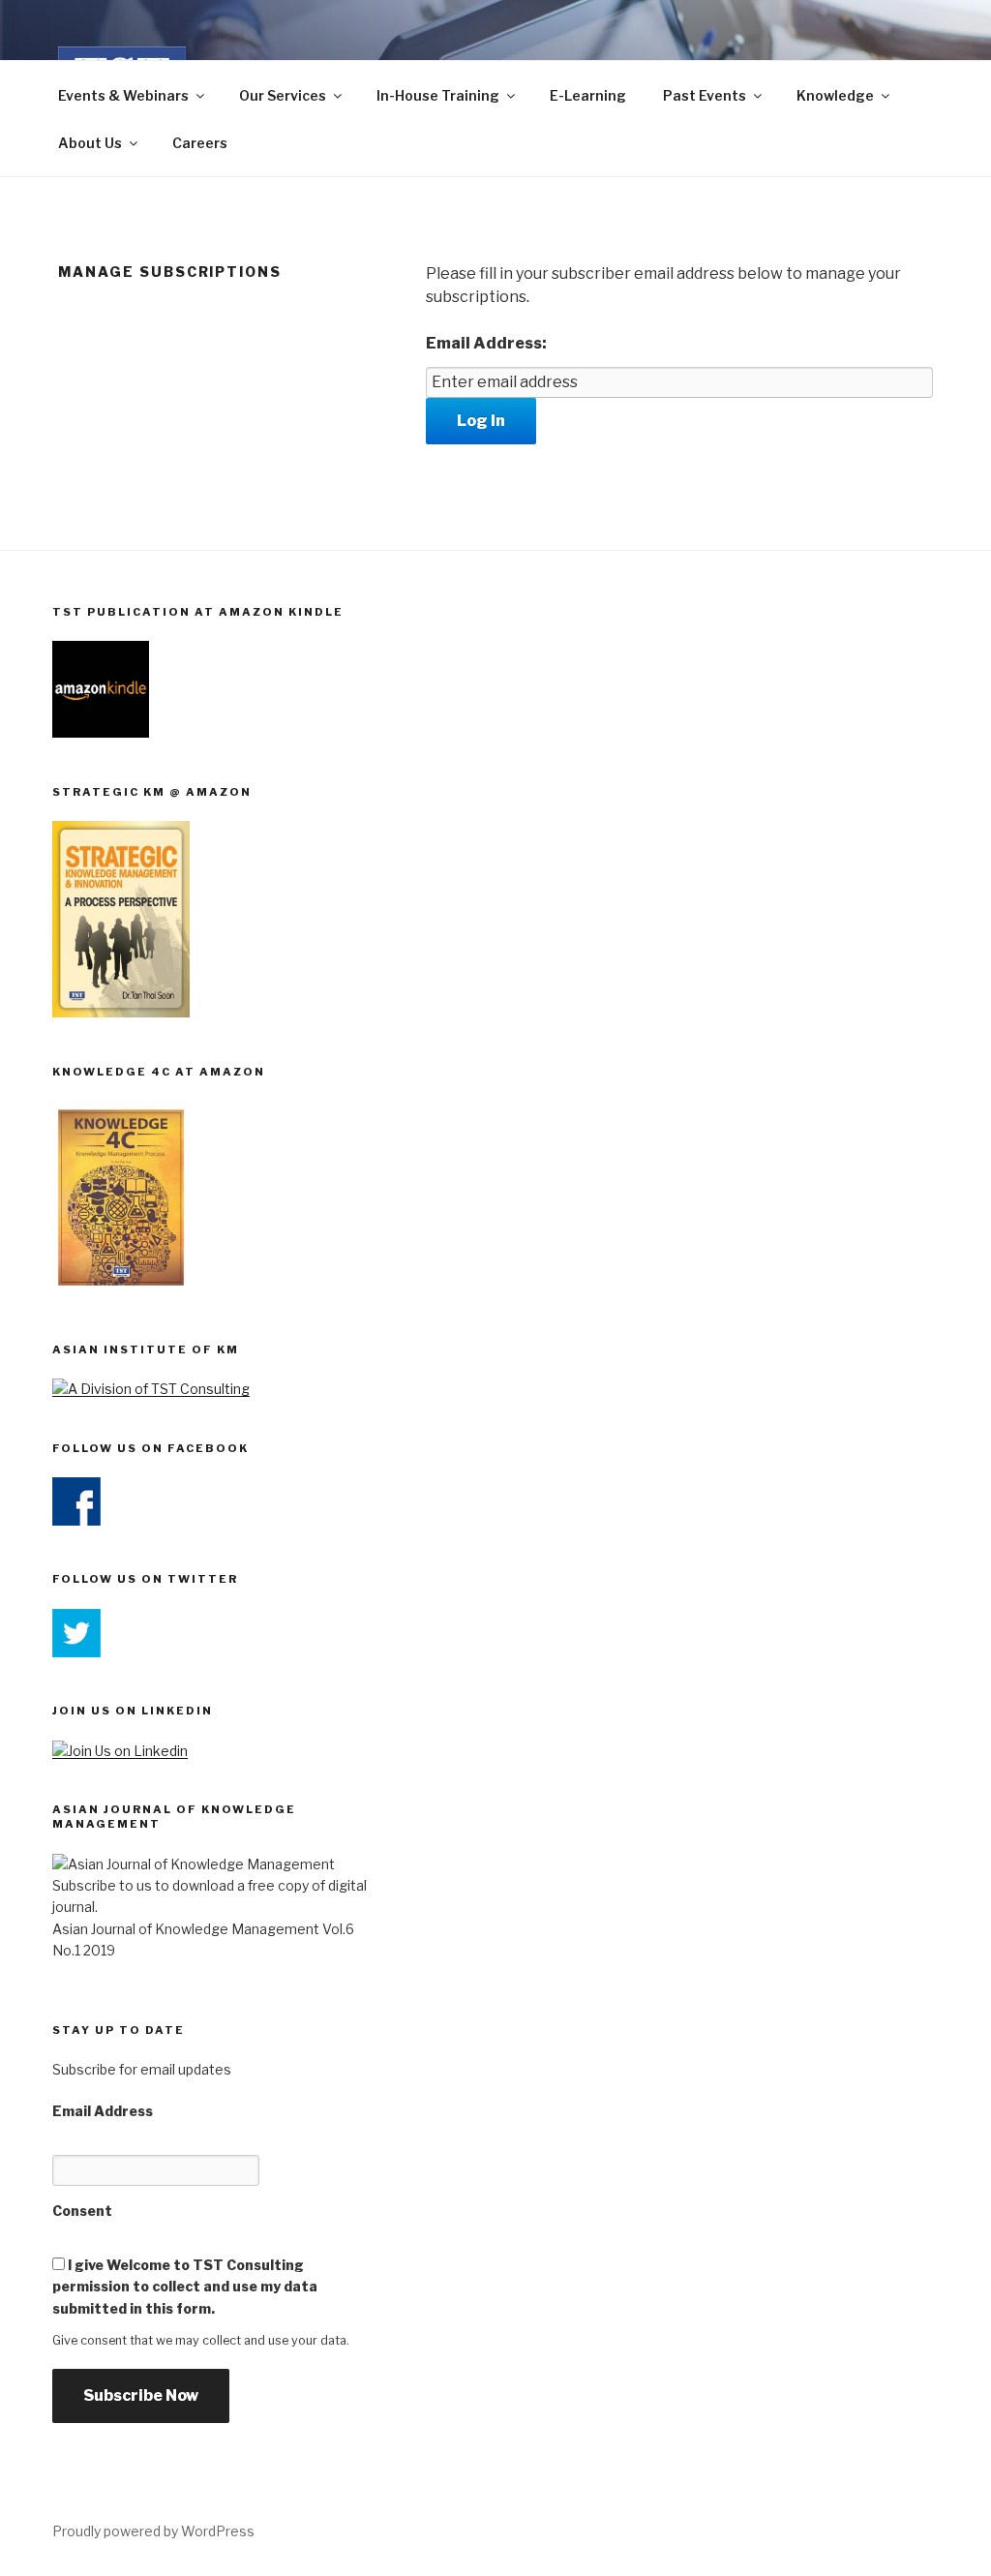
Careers (200, 143)
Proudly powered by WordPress (153, 2531)
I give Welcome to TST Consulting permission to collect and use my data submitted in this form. (185, 2287)
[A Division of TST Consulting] (151, 1389)
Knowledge (835, 95)
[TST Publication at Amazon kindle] (101, 732)
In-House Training (438, 95)
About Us (90, 143)
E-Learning (588, 95)
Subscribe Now (141, 2395)
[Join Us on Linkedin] (120, 1751)
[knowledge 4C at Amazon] (121, 1290)
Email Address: (486, 343)
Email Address (103, 2111)
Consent (82, 2211)
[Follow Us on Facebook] (76, 1520)
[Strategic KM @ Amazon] (121, 1012)
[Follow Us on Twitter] (76, 1652)
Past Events (705, 95)
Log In (481, 421)
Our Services (283, 95)
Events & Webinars (123, 95)
